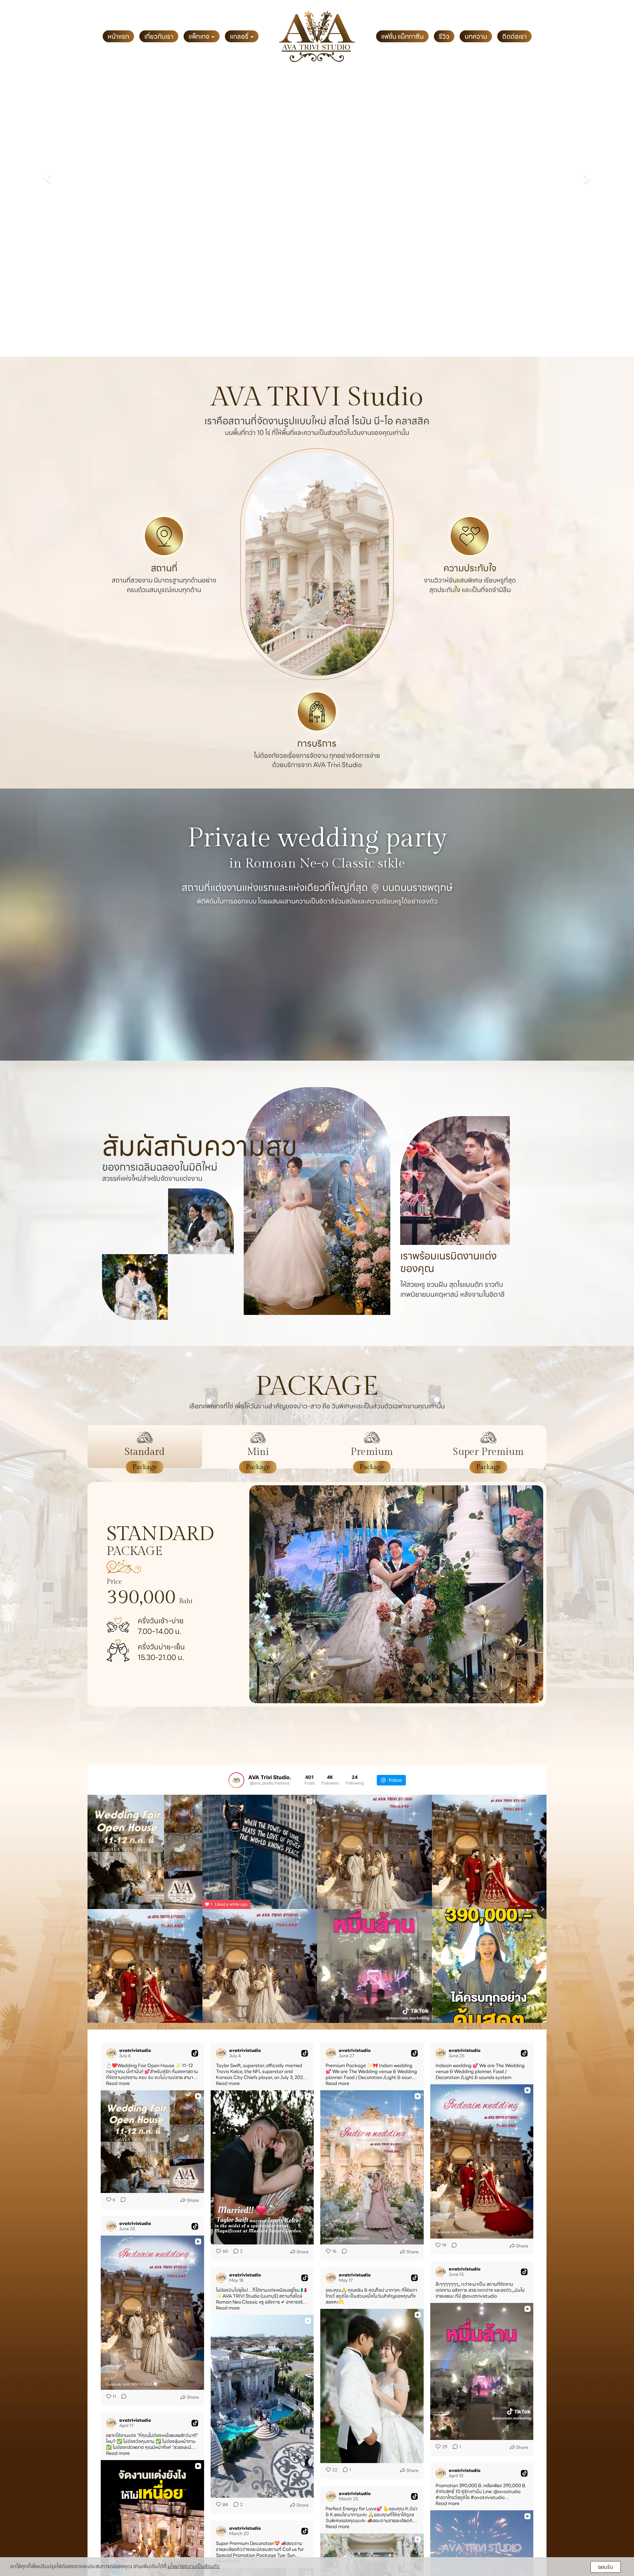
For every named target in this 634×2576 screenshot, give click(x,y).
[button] (48, 178)
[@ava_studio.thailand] (236, 1780)
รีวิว (444, 36)
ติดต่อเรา (514, 36)
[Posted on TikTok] (195, 2053)
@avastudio (507, 2491)
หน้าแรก (118, 36)
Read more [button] (118, 2083)
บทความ (476, 36)
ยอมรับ (606, 2567)
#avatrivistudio (488, 2497)
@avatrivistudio (479, 2296)
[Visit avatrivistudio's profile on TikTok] (111, 2053)
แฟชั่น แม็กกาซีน (402, 36)
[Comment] (121, 2200)
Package (145, 1467)
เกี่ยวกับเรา (159, 36)
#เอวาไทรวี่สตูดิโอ (453, 2497)
